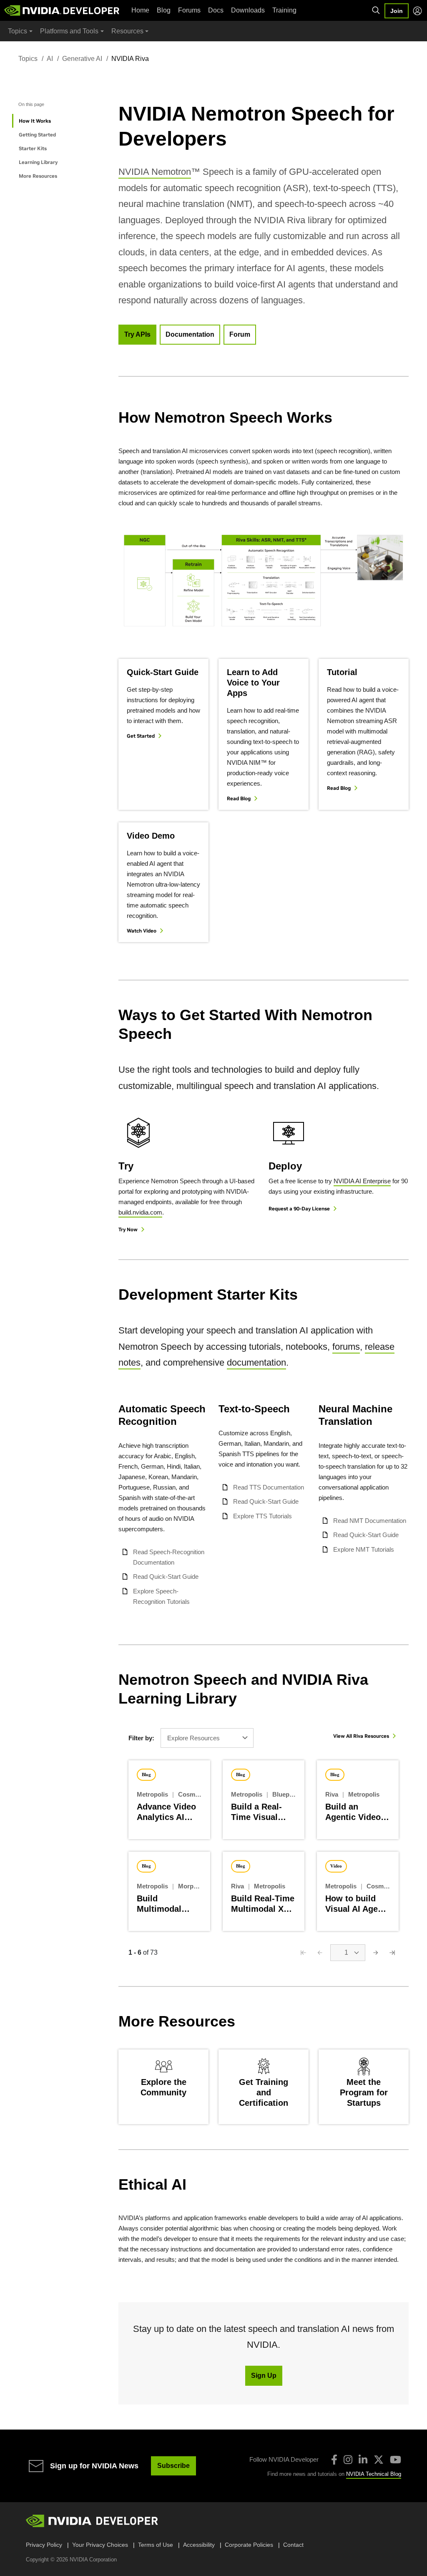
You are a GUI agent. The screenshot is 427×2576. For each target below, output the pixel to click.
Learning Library (38, 162)
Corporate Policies (249, 2545)
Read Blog (239, 798)
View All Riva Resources (361, 1736)
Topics (28, 59)
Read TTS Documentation (269, 1487)
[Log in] (417, 11)
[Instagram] (348, 2460)
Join (397, 11)
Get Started (141, 736)
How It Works (35, 121)
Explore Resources (193, 1738)
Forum (240, 334)
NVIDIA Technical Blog (374, 2474)
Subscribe (173, 2466)
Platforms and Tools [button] (69, 31)
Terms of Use (156, 2545)
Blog (164, 10)
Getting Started (37, 135)
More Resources (38, 176)
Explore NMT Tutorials (364, 1549)
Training (284, 10)
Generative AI (82, 59)
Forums (189, 10)
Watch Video (142, 931)
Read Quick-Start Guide (166, 1577)
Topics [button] (18, 31)
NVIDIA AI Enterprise (362, 1181)
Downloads (248, 10)
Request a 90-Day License (299, 1209)
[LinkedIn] (363, 2460)
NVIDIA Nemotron (155, 172)
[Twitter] (379, 2460)
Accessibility (199, 2545)
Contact (293, 2545)
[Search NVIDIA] (376, 10)
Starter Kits (33, 148)
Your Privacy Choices (100, 2545)
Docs (216, 10)
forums (346, 1347)
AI (50, 59)
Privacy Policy (44, 2545)
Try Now (128, 1229)
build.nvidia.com (140, 1212)
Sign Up (264, 2376)
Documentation (190, 334)
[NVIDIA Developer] (63, 10)
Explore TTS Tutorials (262, 1516)
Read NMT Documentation (370, 1521)
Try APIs (137, 334)
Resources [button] (127, 31)
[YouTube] (396, 2460)
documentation (256, 1362)
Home (140, 10)
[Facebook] (334, 2460)
